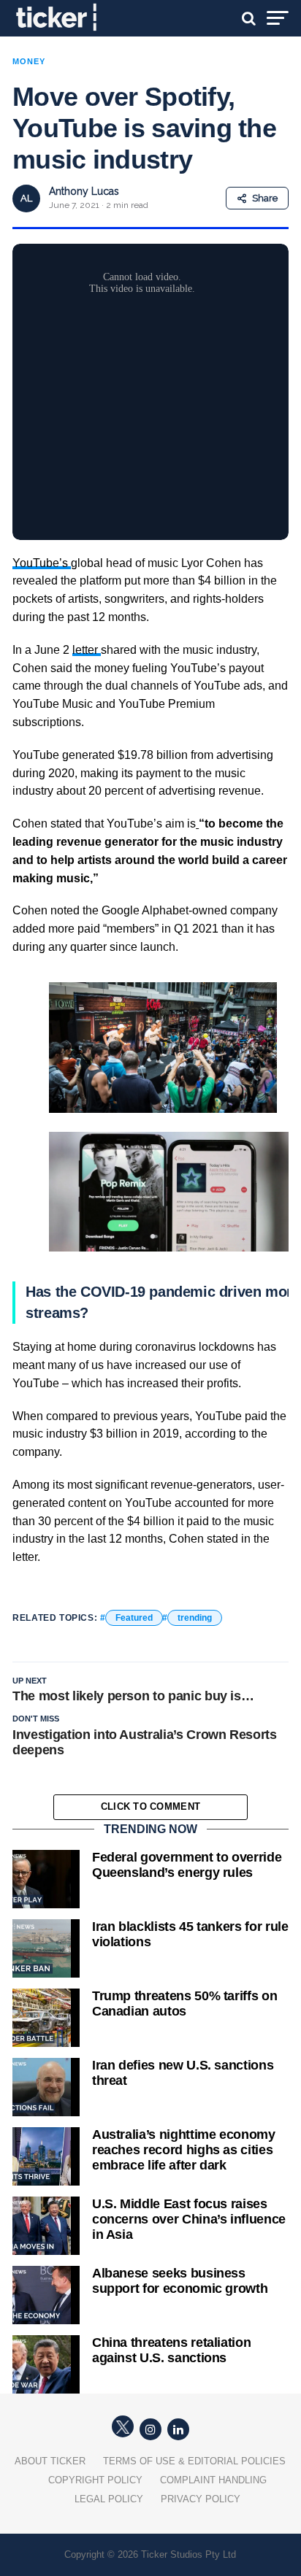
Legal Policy (109, 2499)
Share (265, 198)
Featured (134, 1618)
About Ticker (50, 2461)
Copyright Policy (95, 2480)
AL (26, 198)
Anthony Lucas (84, 191)
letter (87, 650)
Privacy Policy (201, 2499)
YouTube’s (42, 563)
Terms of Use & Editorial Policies (194, 2461)
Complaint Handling (213, 2480)
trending (195, 1618)
